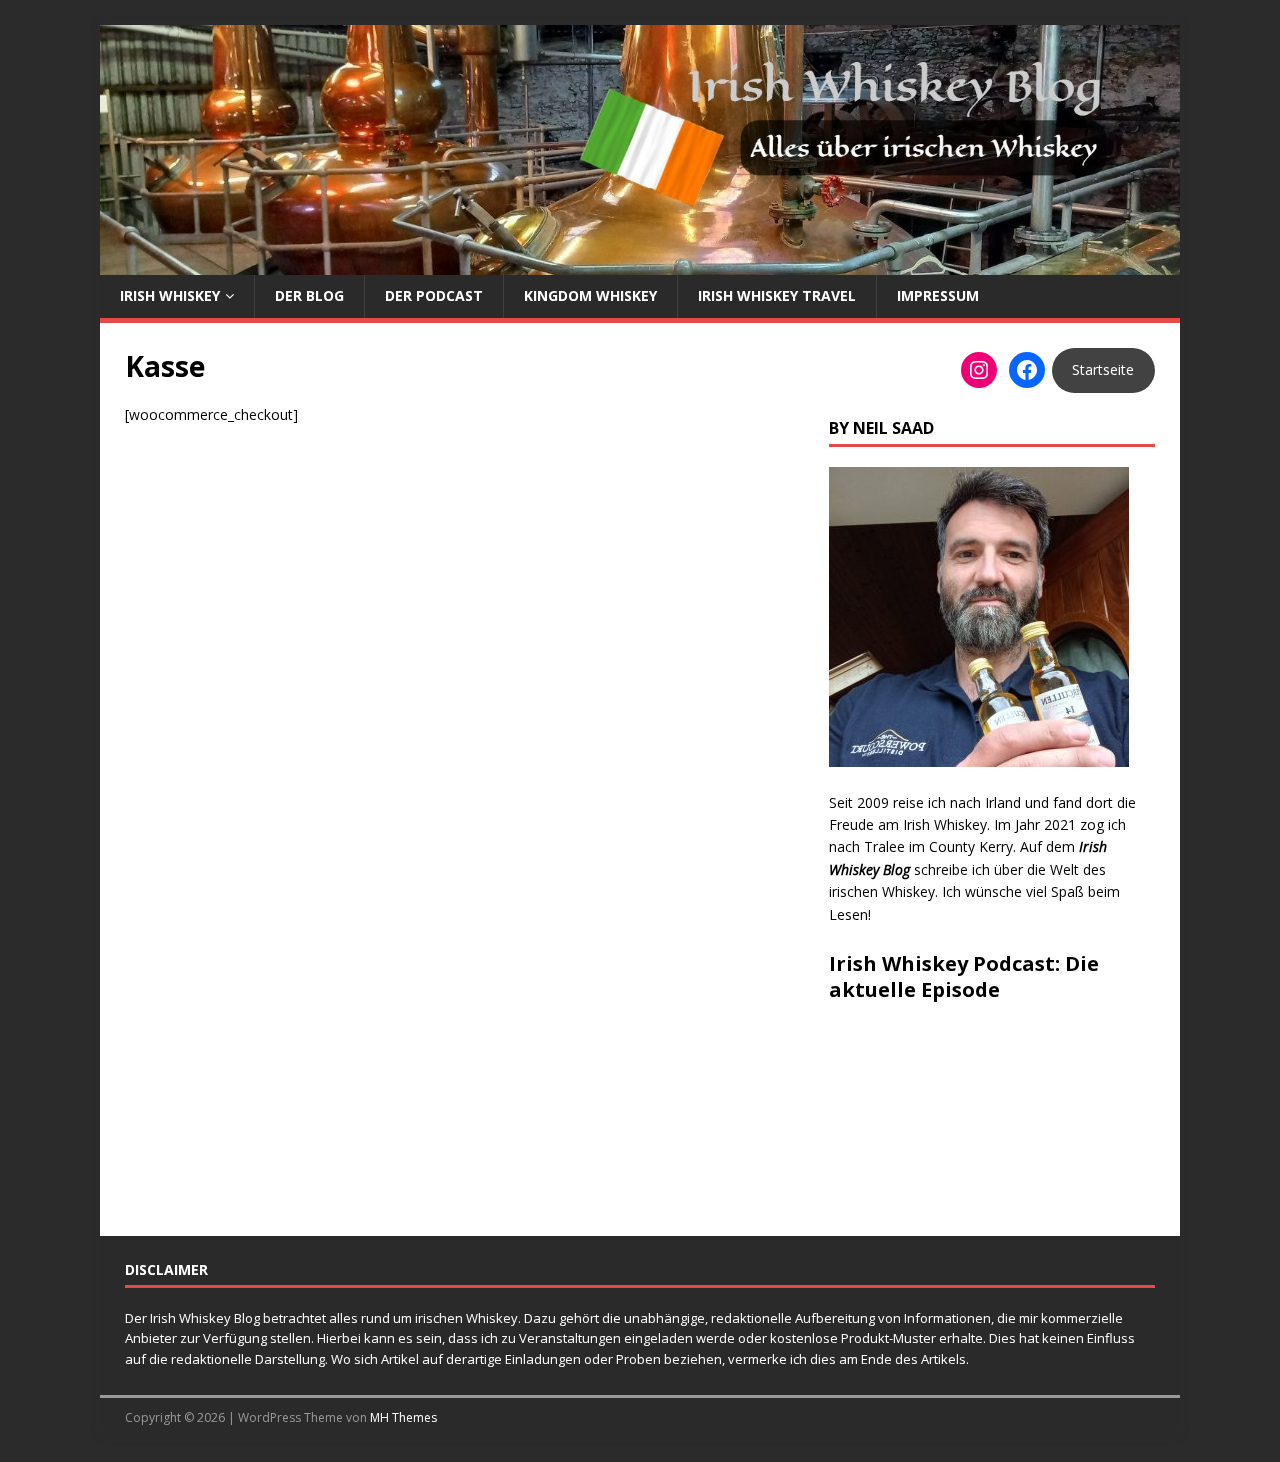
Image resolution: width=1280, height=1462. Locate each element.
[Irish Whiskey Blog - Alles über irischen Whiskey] (640, 263)
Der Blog (309, 295)
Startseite (1103, 369)
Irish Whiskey (170, 295)
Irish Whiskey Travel (777, 295)
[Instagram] (979, 370)
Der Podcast (434, 295)
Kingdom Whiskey (590, 295)
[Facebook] (1027, 370)
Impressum (938, 295)
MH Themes (403, 1417)
